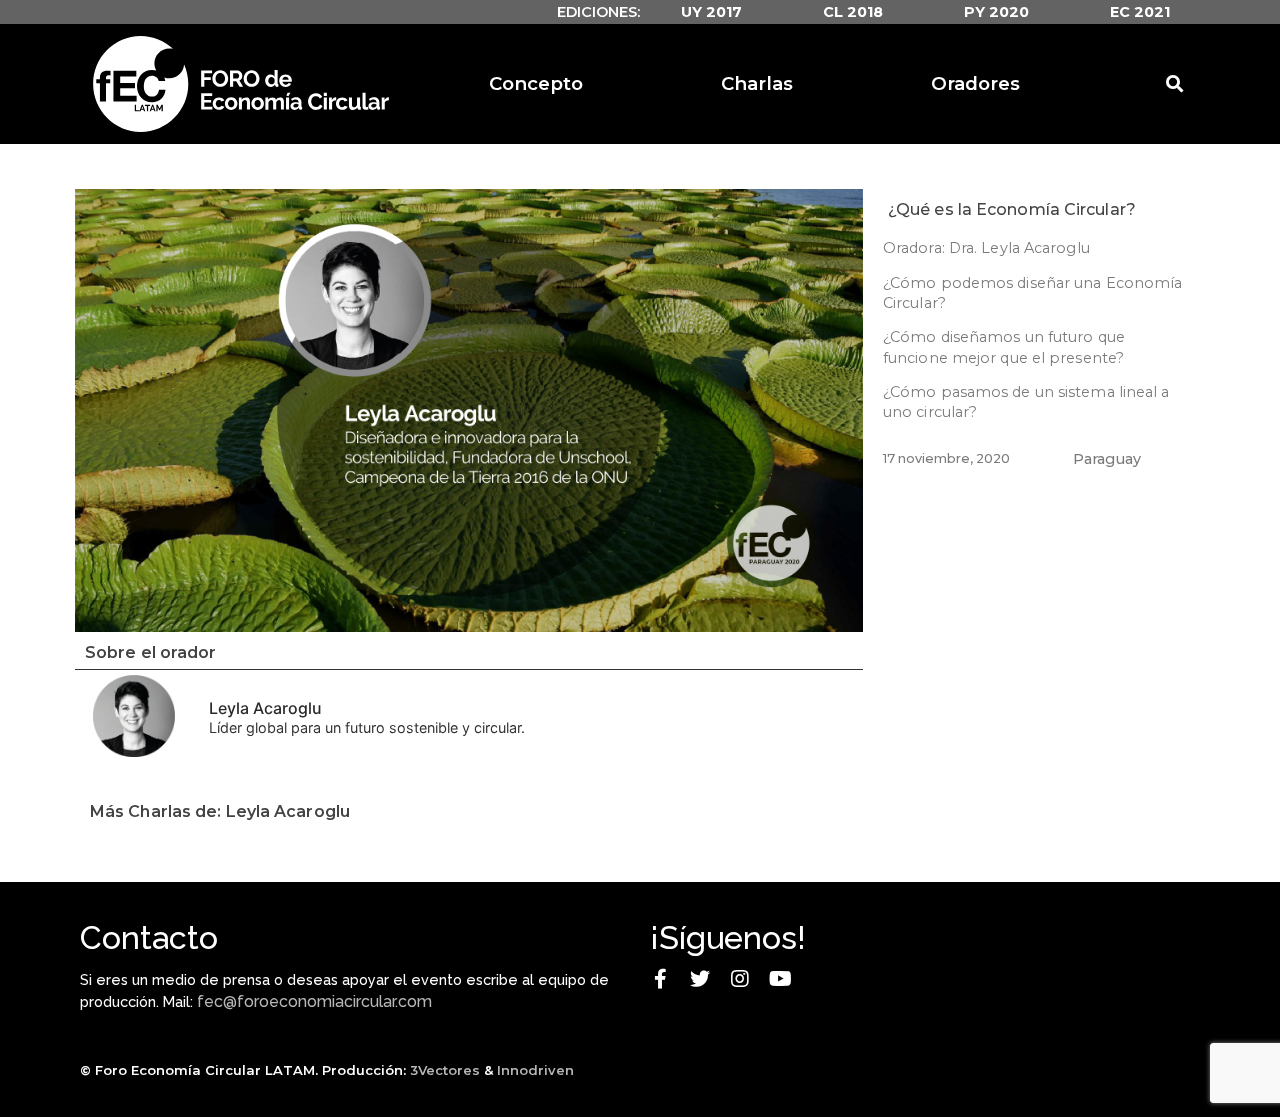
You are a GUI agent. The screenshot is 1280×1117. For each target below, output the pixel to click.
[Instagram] (740, 979)
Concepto (536, 83)
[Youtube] (780, 979)
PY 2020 (996, 12)
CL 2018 (853, 12)
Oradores (975, 83)
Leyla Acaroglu (265, 708)
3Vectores (445, 1070)
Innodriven (535, 1070)
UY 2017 (711, 12)
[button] (469, 410)
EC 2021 (1140, 12)
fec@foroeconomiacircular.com (314, 1001)
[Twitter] (700, 979)
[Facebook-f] (660, 979)
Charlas (757, 83)
